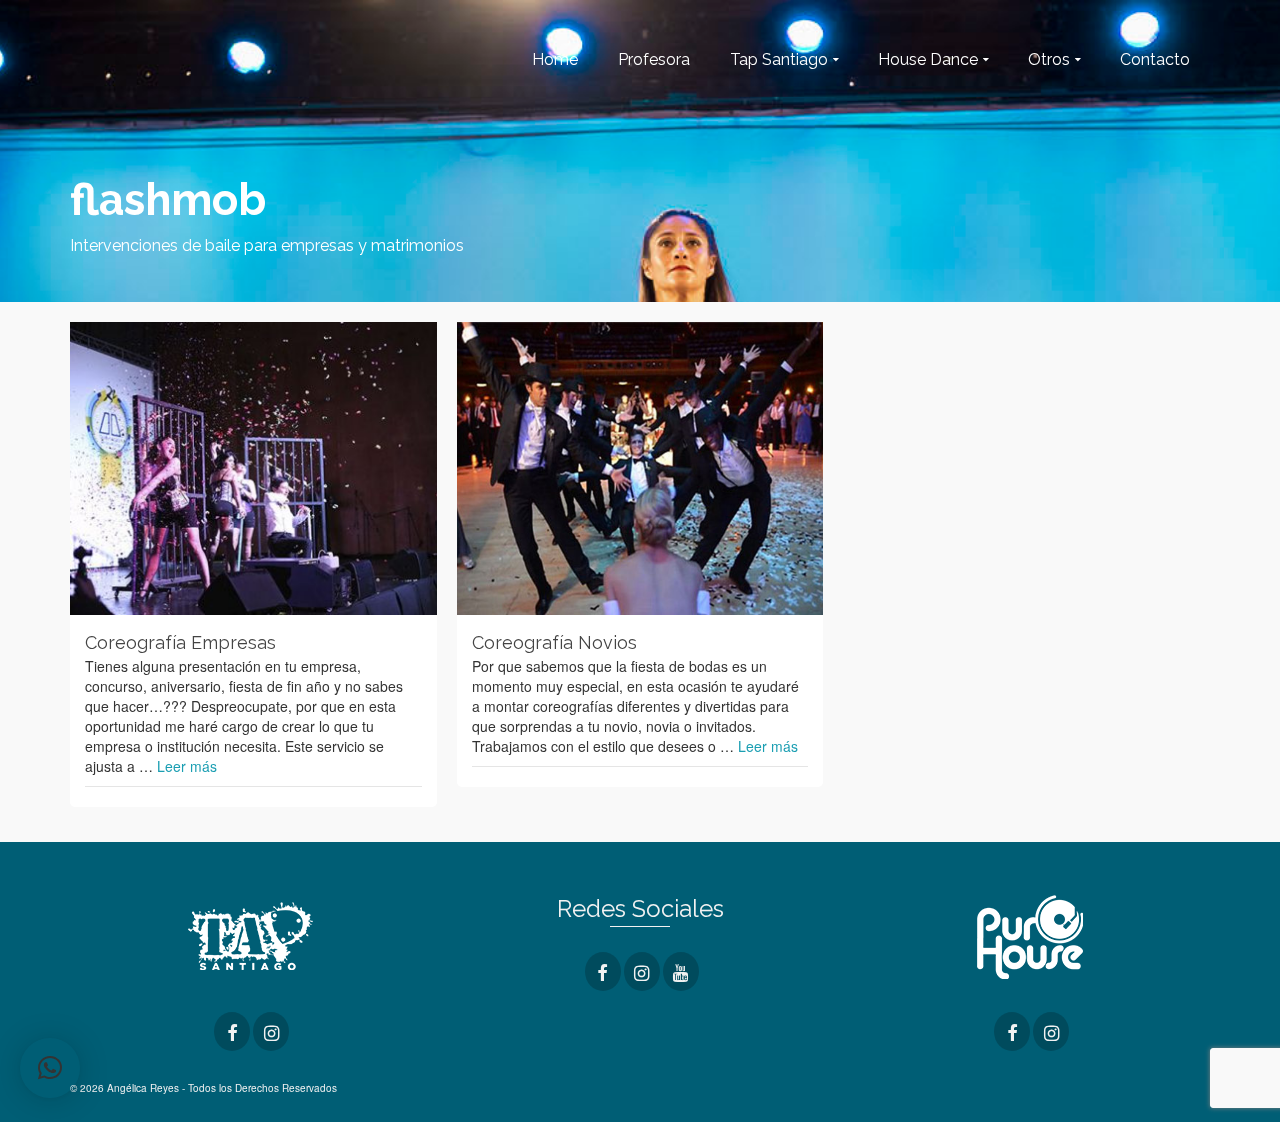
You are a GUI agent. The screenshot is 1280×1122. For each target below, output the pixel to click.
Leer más (187, 766)
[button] (50, 1068)
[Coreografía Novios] (640, 468)
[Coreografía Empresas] (253, 468)
